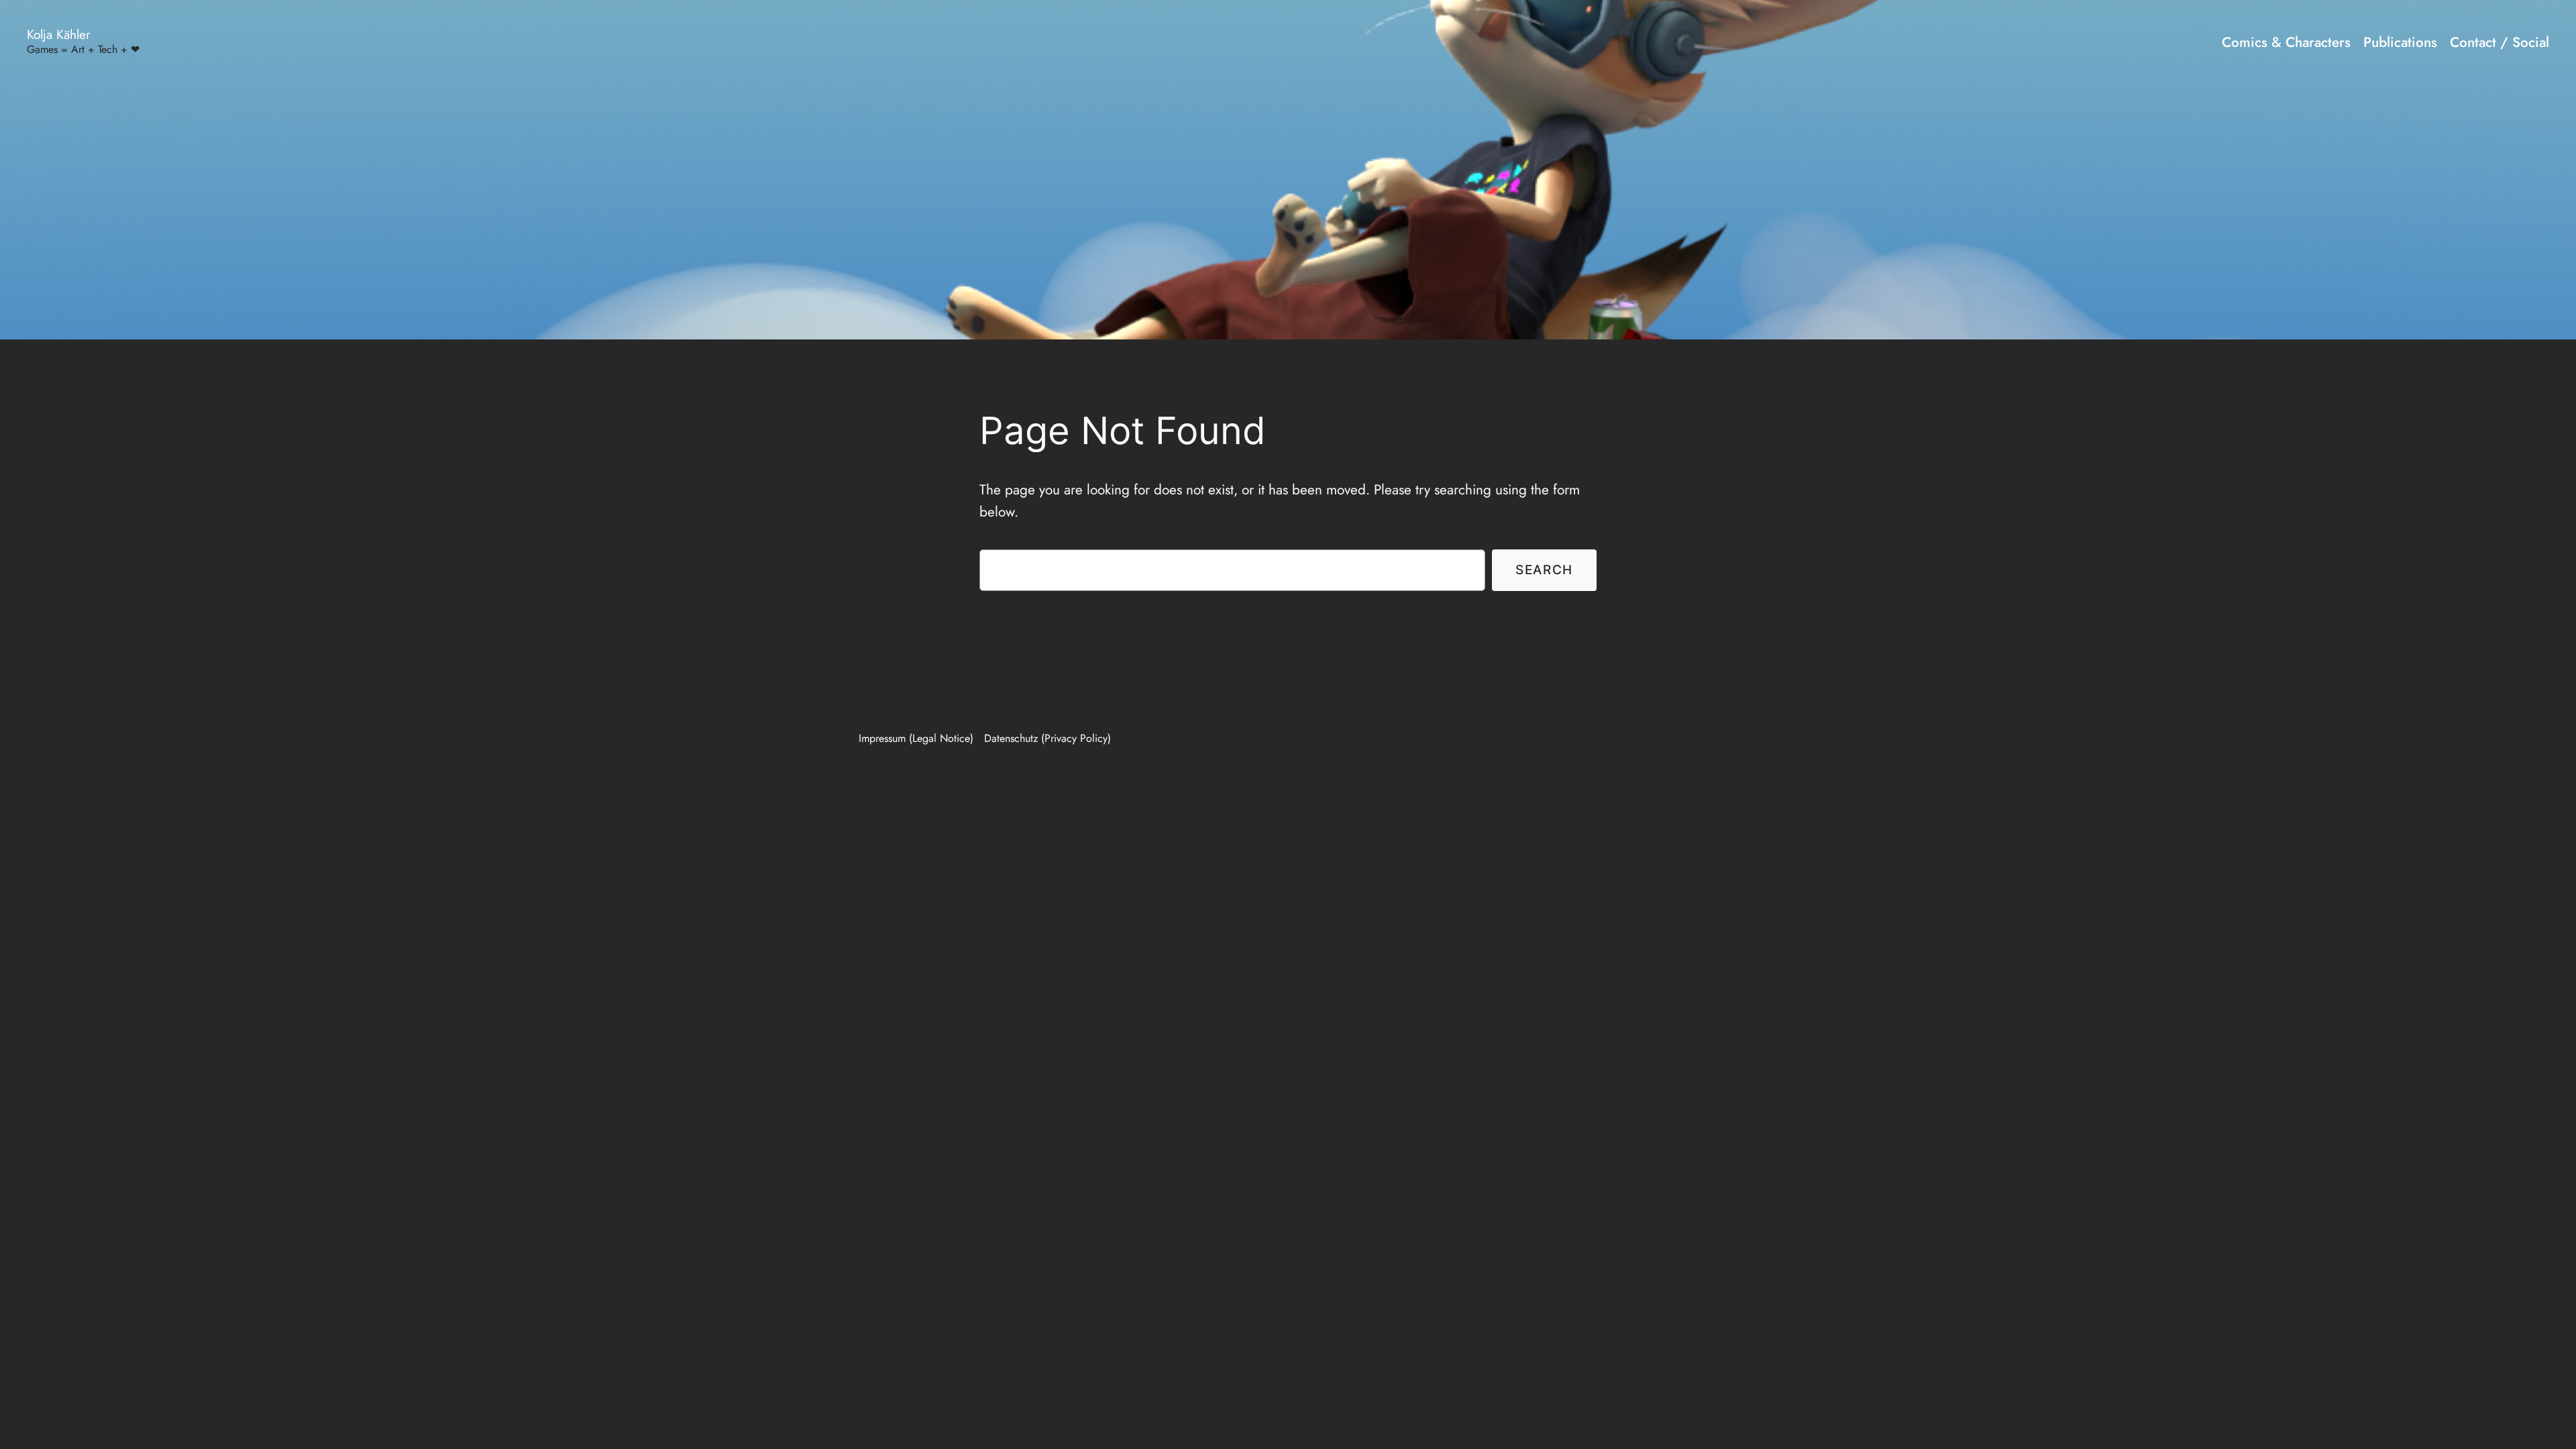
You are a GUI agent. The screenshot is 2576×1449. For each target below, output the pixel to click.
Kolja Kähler (59, 34)
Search (1544, 570)
